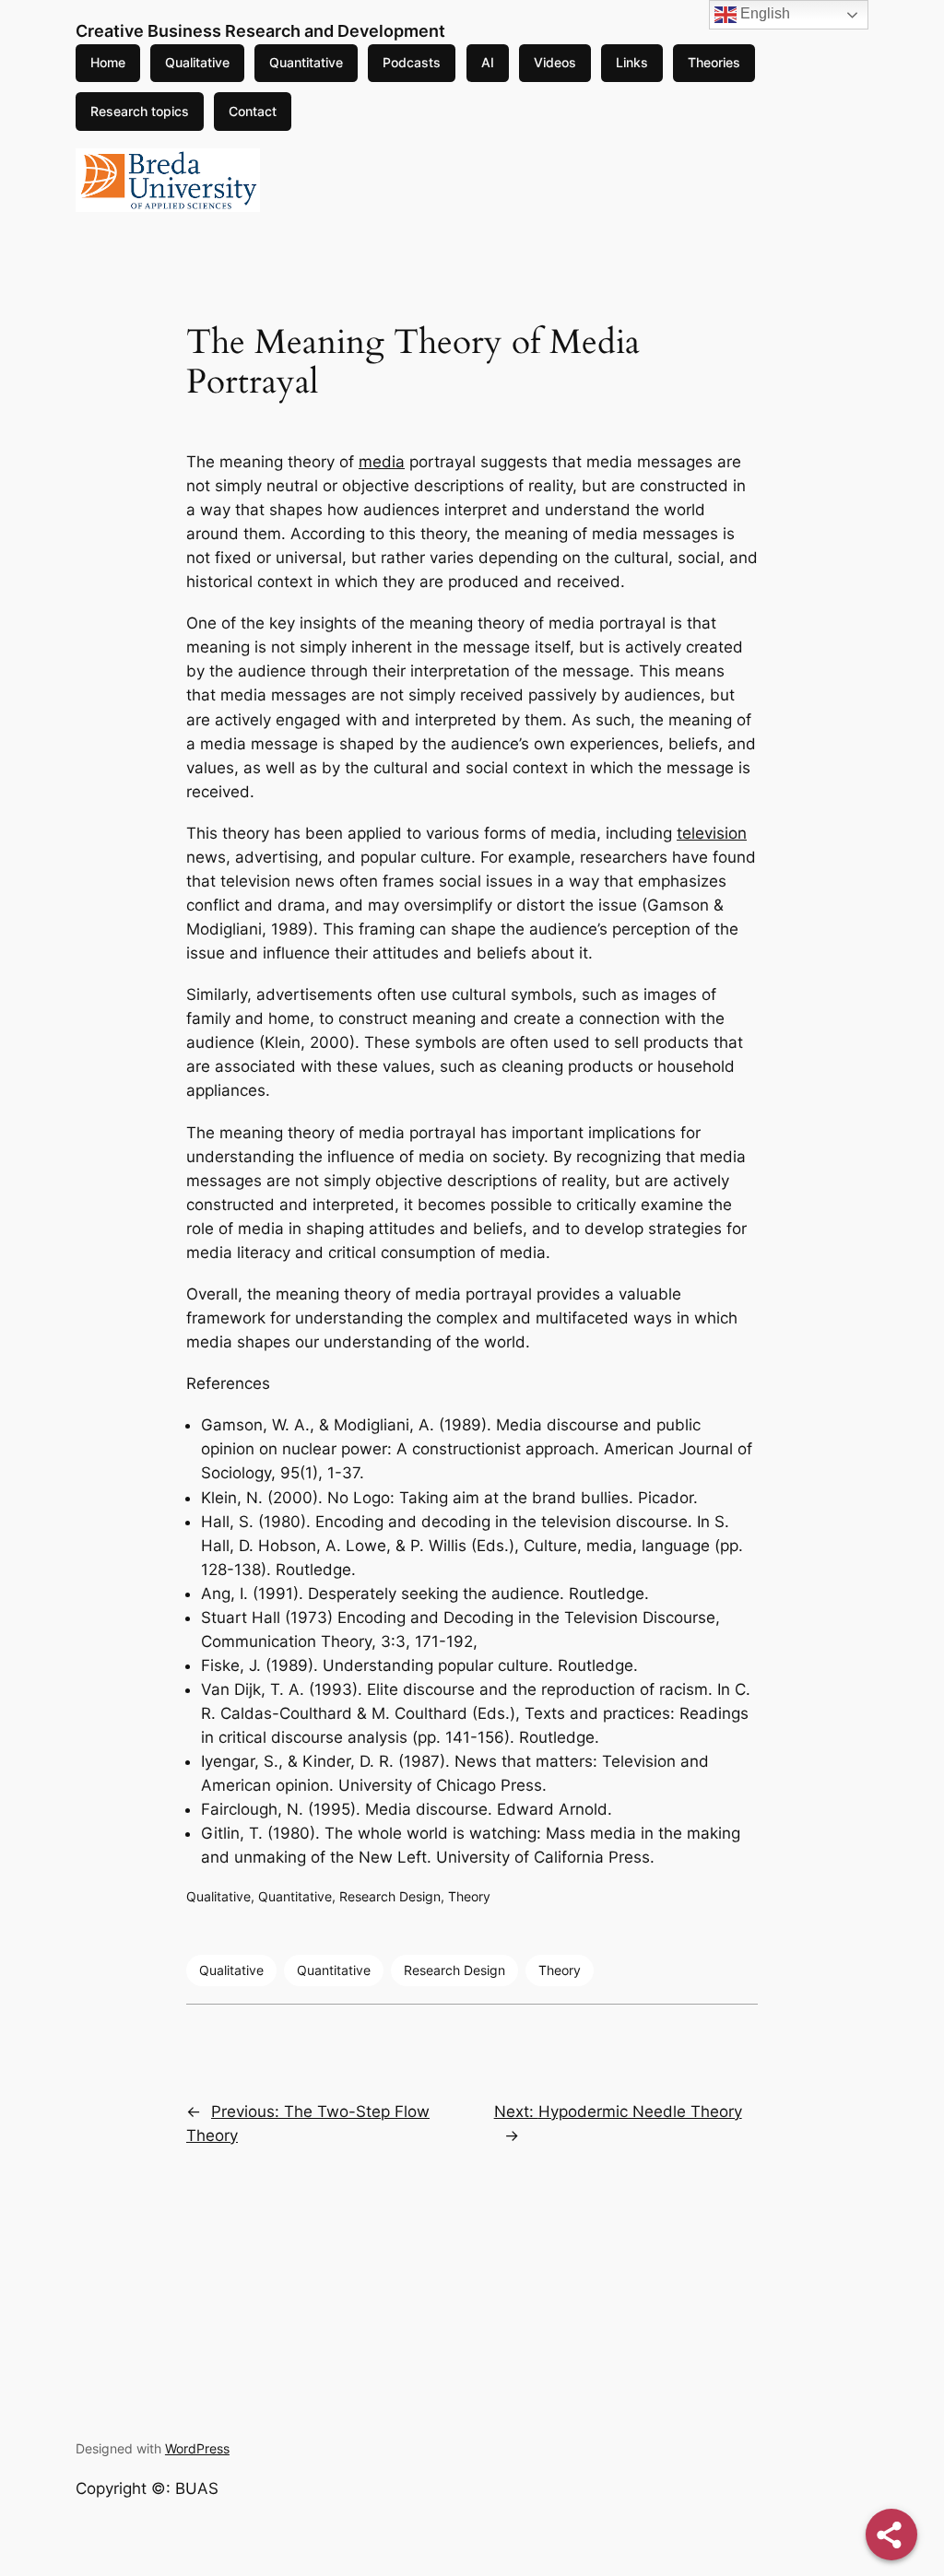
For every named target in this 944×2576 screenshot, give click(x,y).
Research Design (390, 1896)
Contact (253, 111)
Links (632, 62)
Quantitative (306, 62)
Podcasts (412, 62)
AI (488, 62)
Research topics (140, 111)
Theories (714, 62)
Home (108, 62)
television (712, 833)
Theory (469, 1896)
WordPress (197, 2448)
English (763, 13)
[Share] (891, 2535)
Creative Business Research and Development (260, 31)
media (382, 462)
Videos (555, 62)
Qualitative (197, 62)
